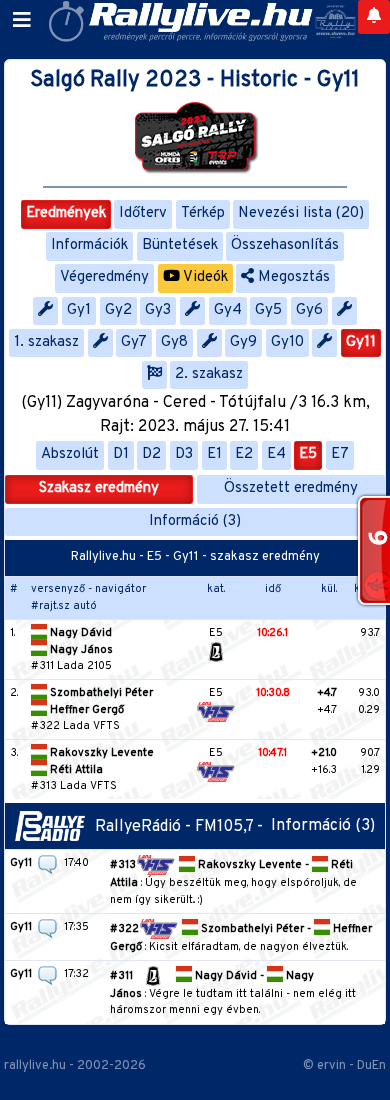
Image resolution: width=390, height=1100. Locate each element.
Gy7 (134, 342)
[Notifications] (374, 17)
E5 (308, 454)
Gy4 (228, 310)
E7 (340, 454)
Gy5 (268, 310)
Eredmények (66, 213)
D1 (121, 454)
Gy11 (361, 342)
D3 (184, 454)
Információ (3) (195, 521)
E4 (276, 454)
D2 (151, 454)
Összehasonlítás (285, 245)
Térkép (203, 213)
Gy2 (118, 310)
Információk (89, 245)
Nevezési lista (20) (301, 213)
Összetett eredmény (291, 488)
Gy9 (243, 342)
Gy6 (309, 310)
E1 (214, 454)
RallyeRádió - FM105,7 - (183, 827)
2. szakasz (209, 374)
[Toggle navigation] (22, 21)
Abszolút (70, 454)
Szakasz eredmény (99, 488)
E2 (244, 454)
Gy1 (79, 310)
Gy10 (287, 342)
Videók (204, 277)
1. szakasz (46, 342)
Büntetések (180, 245)
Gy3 (158, 310)
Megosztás (292, 277)
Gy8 (174, 342)
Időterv (143, 213)
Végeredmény (104, 277)
